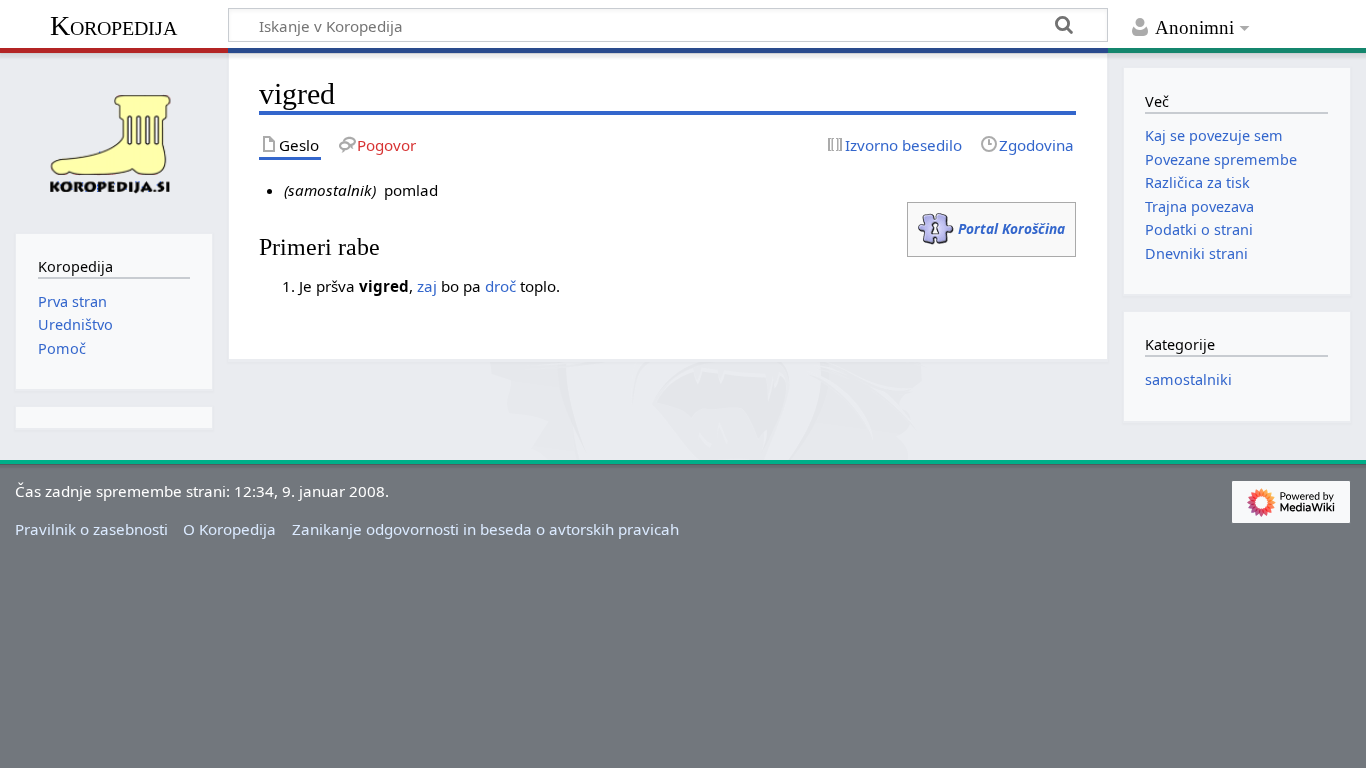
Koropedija (113, 25)
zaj (427, 286)
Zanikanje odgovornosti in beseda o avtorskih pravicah (485, 529)
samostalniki (1188, 379)
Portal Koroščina (1011, 228)
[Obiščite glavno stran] (114, 141)
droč (500, 286)
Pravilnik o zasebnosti (91, 529)
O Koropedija (229, 529)
